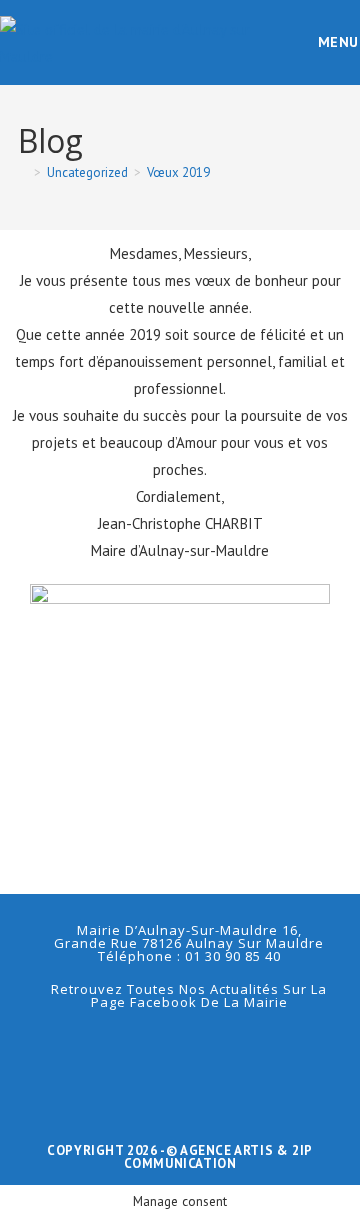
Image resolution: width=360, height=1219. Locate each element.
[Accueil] (23, 172)
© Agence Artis (221, 1150)
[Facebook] (180, 1049)
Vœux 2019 (178, 172)
